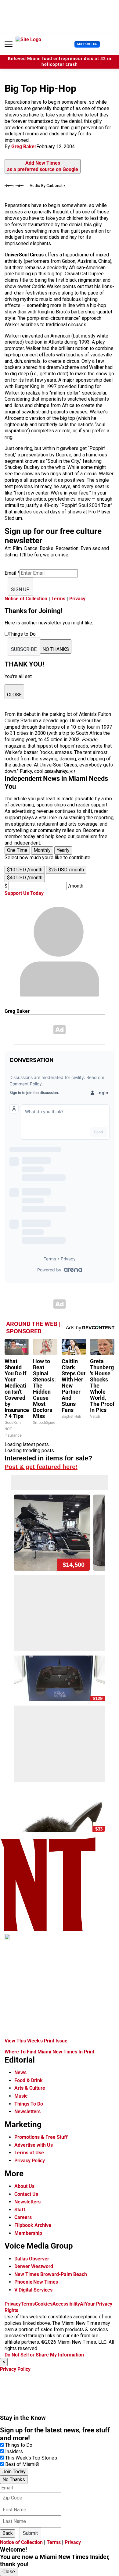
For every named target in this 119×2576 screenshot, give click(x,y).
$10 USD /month (25, 870)
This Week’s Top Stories (31, 2458)
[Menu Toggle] (9, 44)
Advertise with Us (34, 2145)
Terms (58, 599)
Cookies (44, 2304)
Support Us (87, 44)
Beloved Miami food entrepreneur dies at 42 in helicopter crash (60, 62)
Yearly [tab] (63, 850)
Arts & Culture (30, 2088)
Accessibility (66, 2304)
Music (21, 2096)
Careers (23, 2217)
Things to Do (19, 2445)
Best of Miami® (22, 2464)
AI (82, 2304)
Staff (20, 2210)
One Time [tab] (17, 850)
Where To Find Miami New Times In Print (49, 2052)
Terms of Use (29, 2153)
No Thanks (14, 2480)
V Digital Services (33, 2290)
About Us (24, 2186)
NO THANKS (56, 649)
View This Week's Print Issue (36, 2041)
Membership (28, 2233)
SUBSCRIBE (24, 649)
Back (8, 2533)
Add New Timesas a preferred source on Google (43, 166)
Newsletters (27, 2112)
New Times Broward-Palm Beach (51, 2274)
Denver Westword (34, 2266)
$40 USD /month (25, 878)
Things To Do (29, 2104)
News (20, 2072)
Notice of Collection (26, 599)
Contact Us (26, 2194)
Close (9, 2572)
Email (12, 573)
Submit (30, 2533)
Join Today (14, 2472)
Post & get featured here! (41, 1467)
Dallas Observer (32, 2259)
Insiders (14, 2451)
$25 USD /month (66, 870)
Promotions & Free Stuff (41, 2137)
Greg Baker (24, 146)
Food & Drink (29, 2080)
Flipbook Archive (33, 2225)
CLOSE (14, 695)
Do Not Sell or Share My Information (44, 2355)
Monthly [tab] (42, 850)
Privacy (77, 599)
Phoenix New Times (36, 2282)
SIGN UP (20, 590)
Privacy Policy (30, 2161)
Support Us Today (24, 893)
